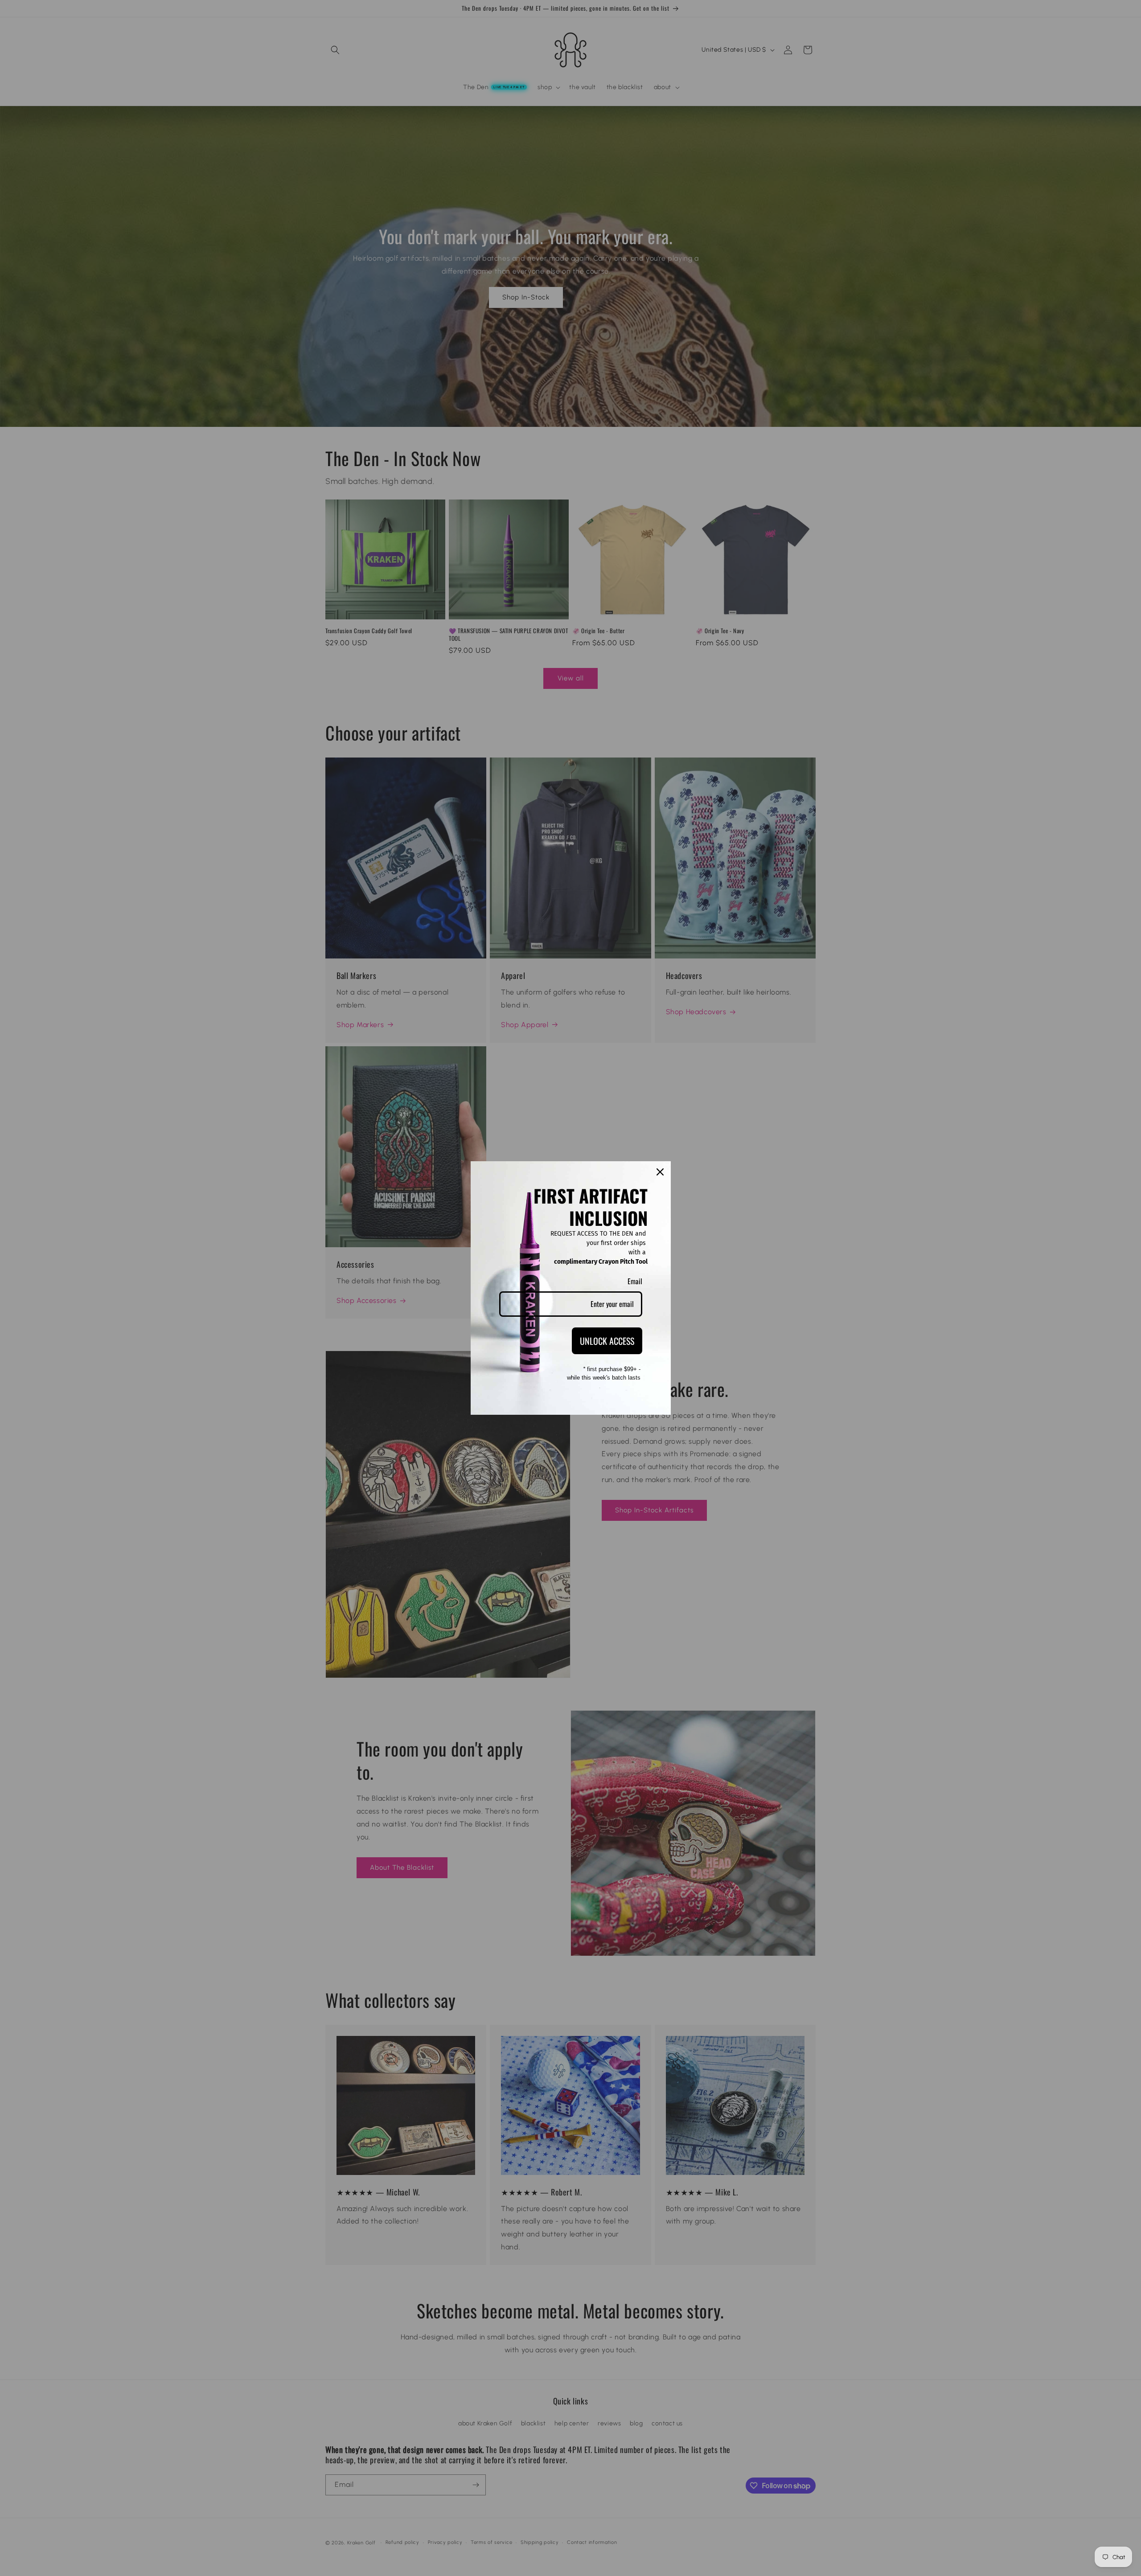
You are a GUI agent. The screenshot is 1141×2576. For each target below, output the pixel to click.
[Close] (660, 1172)
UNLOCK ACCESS (607, 1341)
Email (635, 1281)
